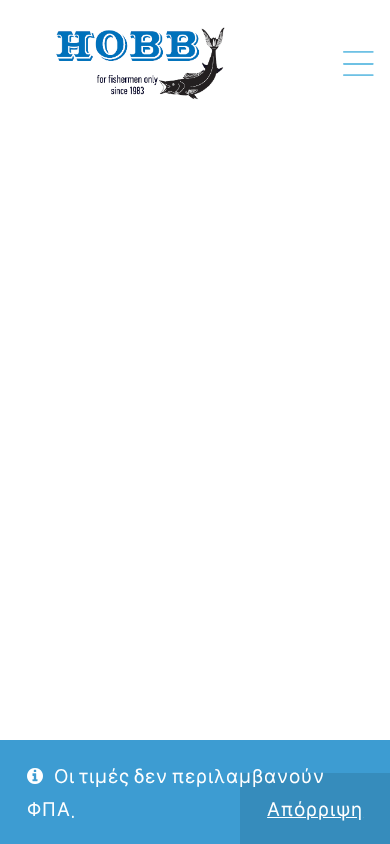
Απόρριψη (315, 808)
